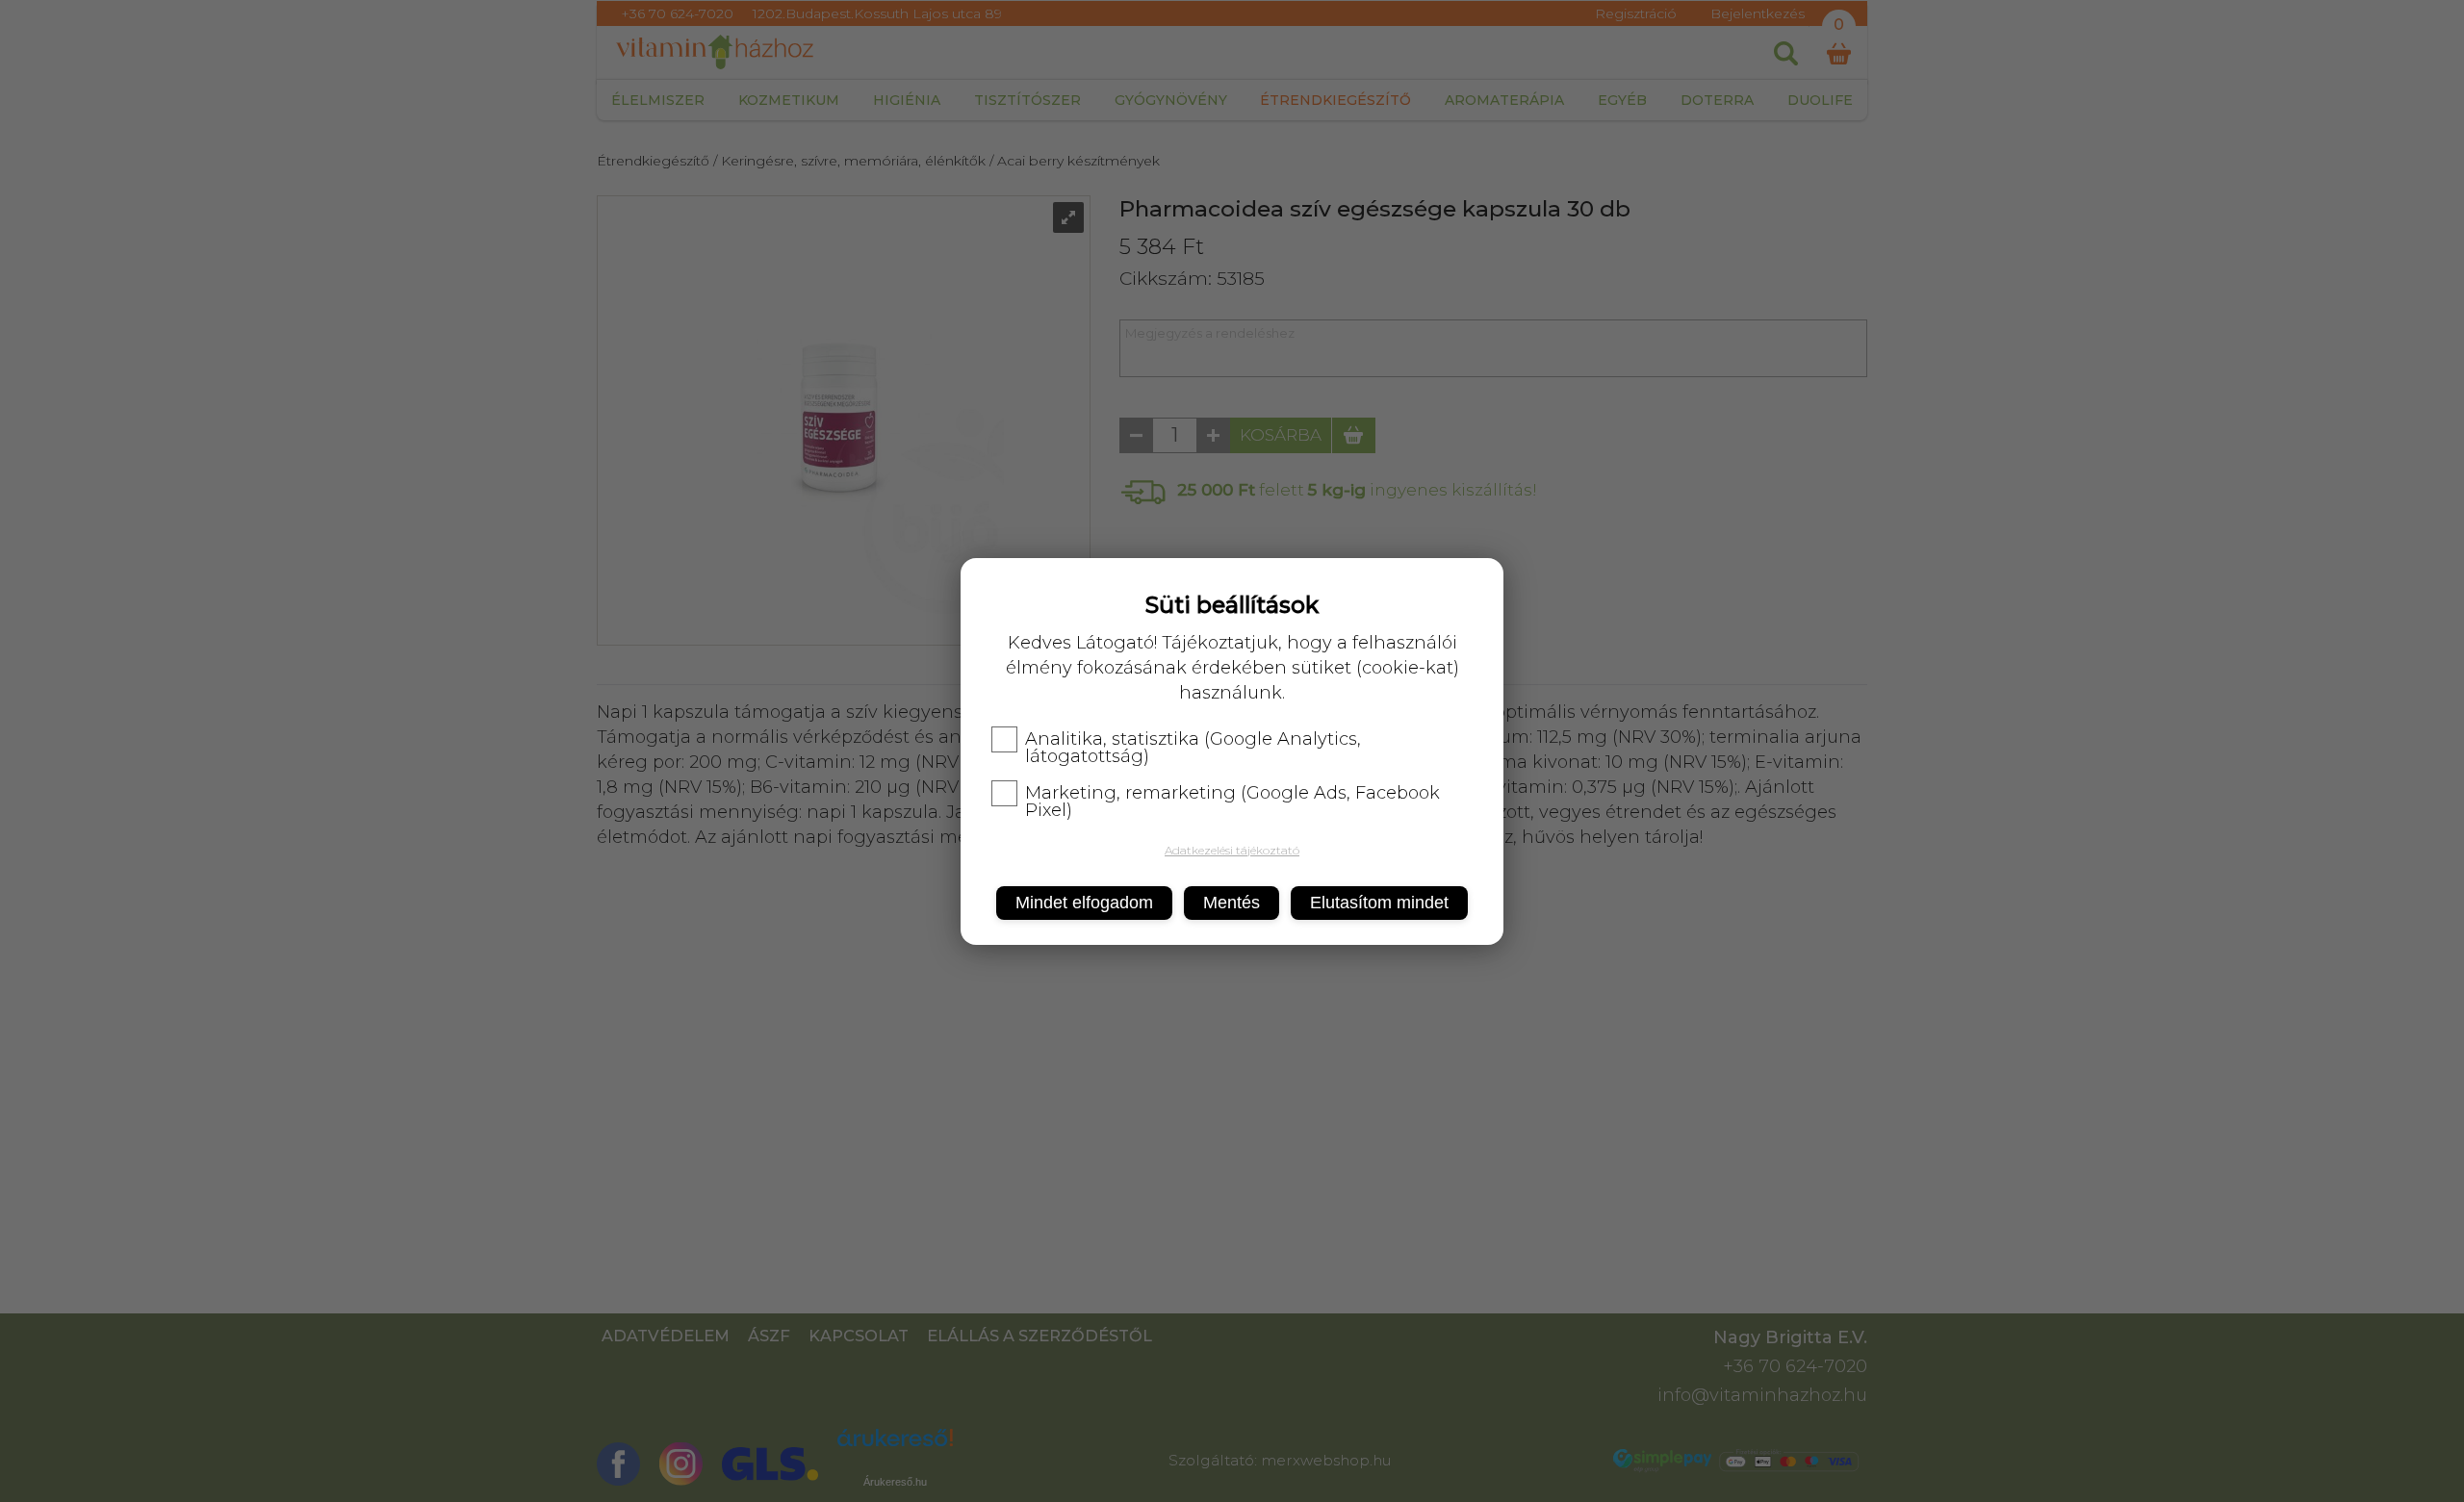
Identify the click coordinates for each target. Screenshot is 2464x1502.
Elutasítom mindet (1379, 903)
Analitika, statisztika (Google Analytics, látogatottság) (1193, 748)
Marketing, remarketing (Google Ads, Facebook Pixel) (1232, 802)
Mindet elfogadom (1084, 903)
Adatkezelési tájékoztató (1232, 850)
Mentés (1232, 903)
